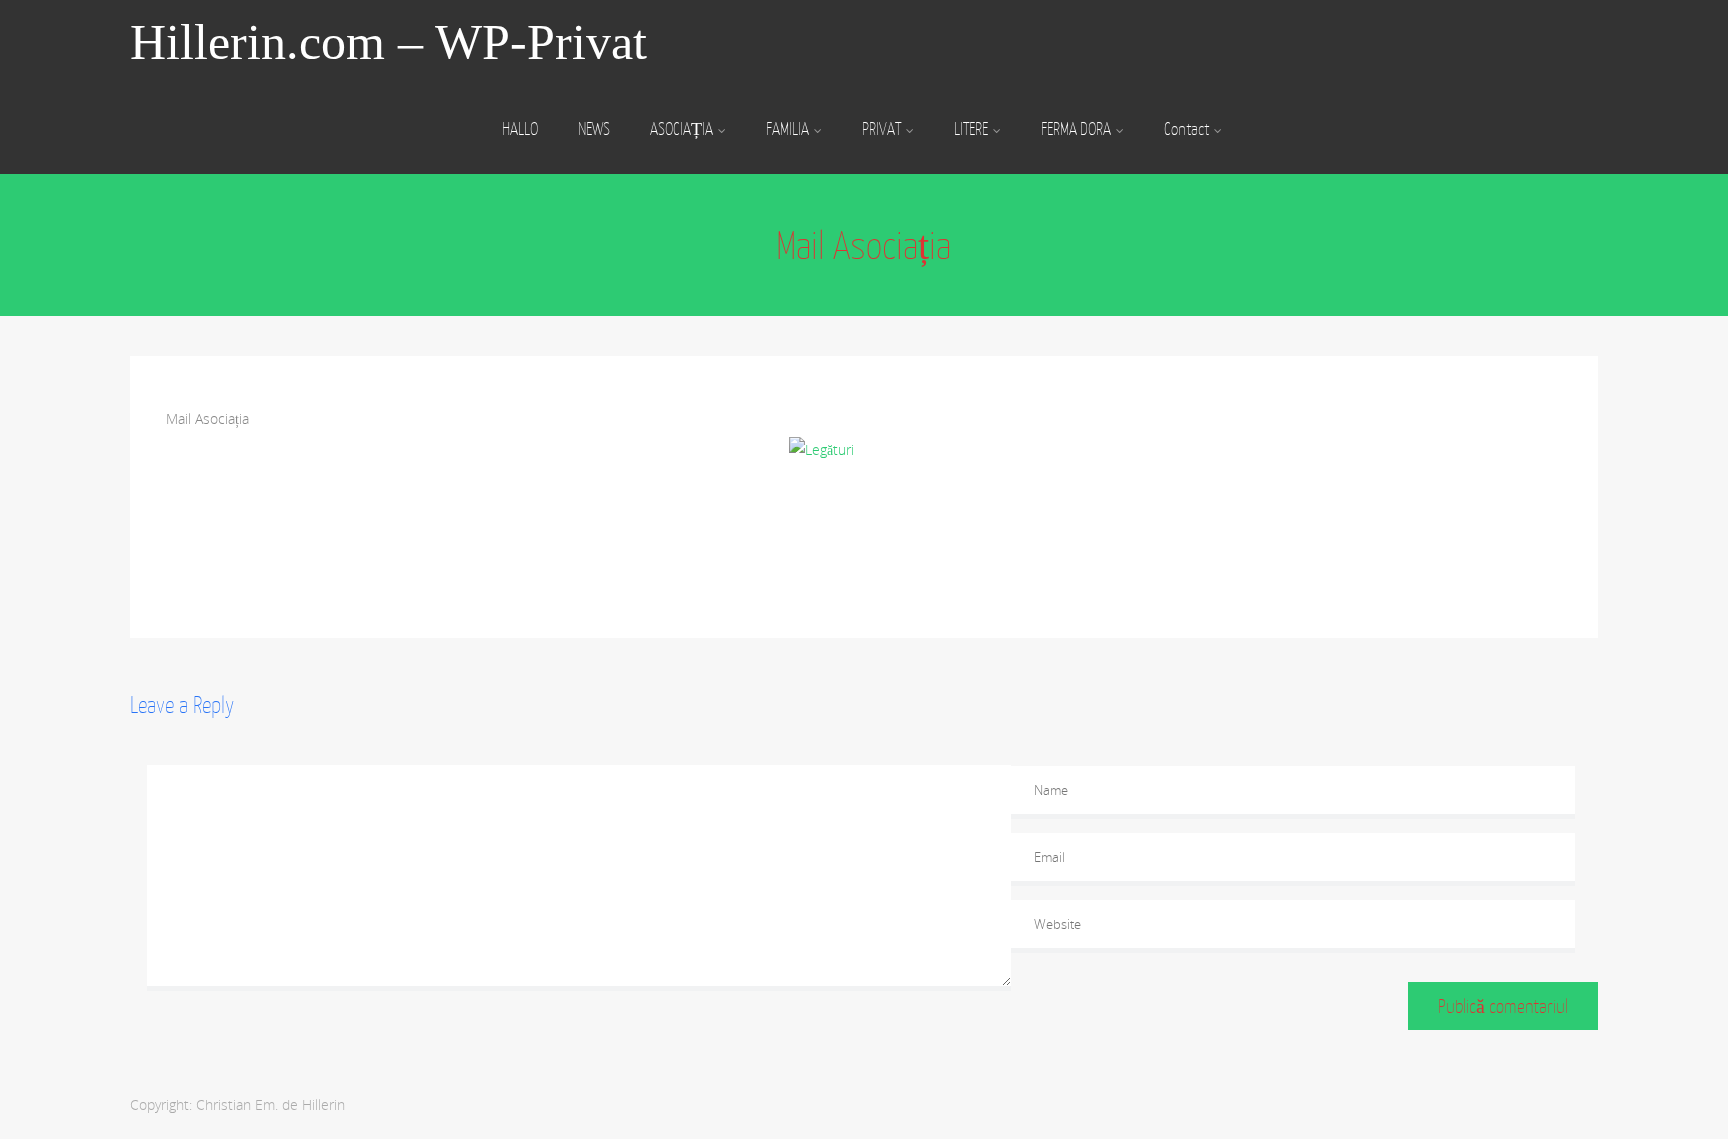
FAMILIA (787, 129)
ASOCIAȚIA (681, 129)
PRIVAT (881, 129)
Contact (1186, 129)
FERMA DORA (1076, 129)
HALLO (520, 129)
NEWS (594, 129)
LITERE (971, 129)
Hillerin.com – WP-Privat (388, 42)
